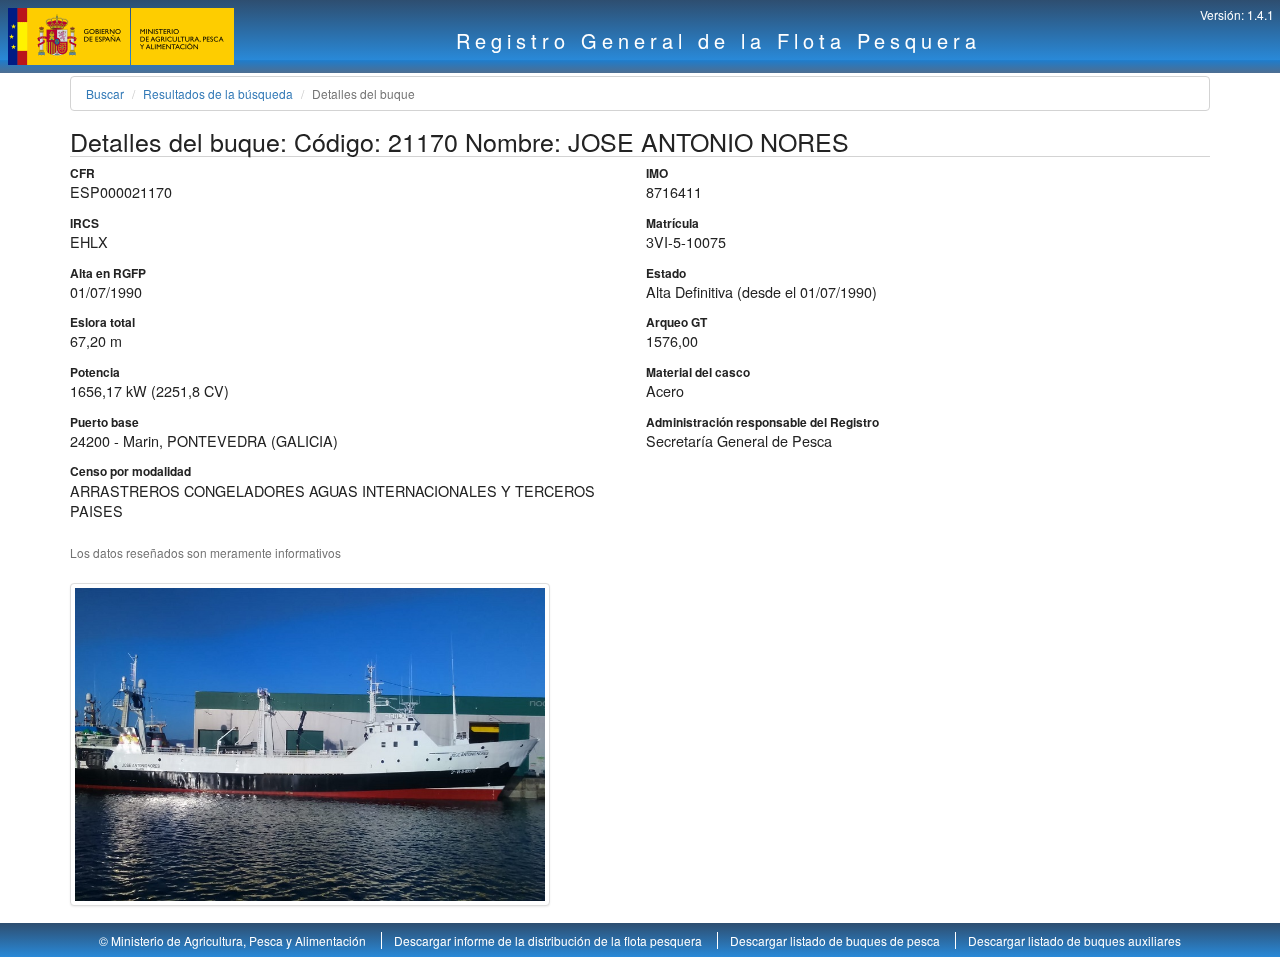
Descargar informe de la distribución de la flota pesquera (549, 940)
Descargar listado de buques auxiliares (1074, 940)
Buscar (105, 93)
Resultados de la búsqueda (218, 93)
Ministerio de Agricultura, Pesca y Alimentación (238, 940)
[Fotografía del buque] (310, 744)
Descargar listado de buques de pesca (836, 940)
